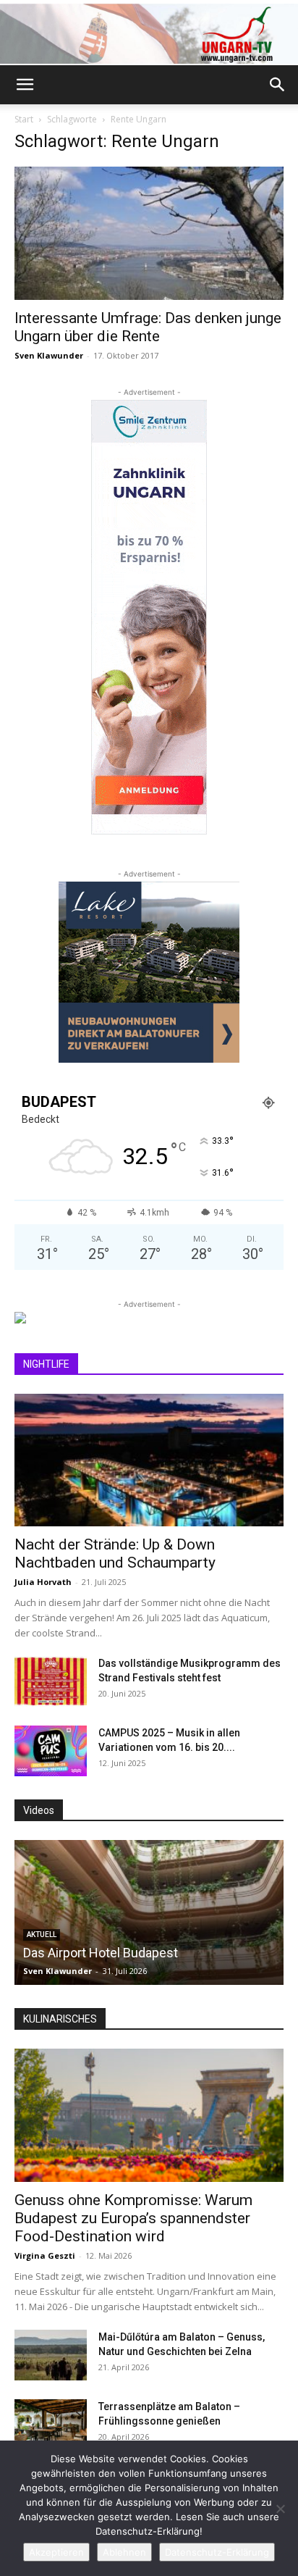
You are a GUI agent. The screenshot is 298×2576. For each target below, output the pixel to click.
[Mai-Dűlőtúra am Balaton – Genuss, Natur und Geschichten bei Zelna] (51, 2355)
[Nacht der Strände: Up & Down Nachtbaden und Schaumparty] (149, 1460)
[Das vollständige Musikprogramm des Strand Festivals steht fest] (51, 1681)
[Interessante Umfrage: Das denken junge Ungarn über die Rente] (149, 233)
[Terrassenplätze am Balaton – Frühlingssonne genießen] (51, 2425)
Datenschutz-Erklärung (217, 2552)
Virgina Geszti (45, 2255)
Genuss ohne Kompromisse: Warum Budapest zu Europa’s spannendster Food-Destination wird (133, 2218)
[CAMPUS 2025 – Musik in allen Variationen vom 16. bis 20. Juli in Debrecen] (51, 1751)
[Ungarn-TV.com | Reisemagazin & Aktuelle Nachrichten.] (149, 34)
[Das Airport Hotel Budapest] (149, 1912)
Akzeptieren (56, 2552)
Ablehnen (124, 2552)
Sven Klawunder (49, 355)
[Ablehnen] (280, 2509)
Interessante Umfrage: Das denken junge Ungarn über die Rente (148, 327)
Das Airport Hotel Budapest (101, 1953)
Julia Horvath (43, 1582)
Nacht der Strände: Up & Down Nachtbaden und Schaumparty (115, 1553)
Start (24, 119)
